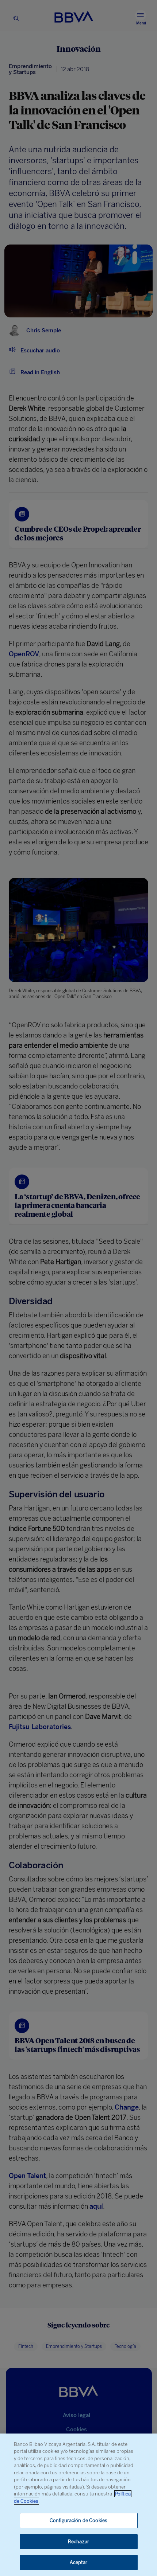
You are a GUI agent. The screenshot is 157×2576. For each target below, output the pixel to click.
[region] (78, 2505)
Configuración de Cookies (78, 2520)
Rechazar (78, 2542)
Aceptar (79, 2562)
